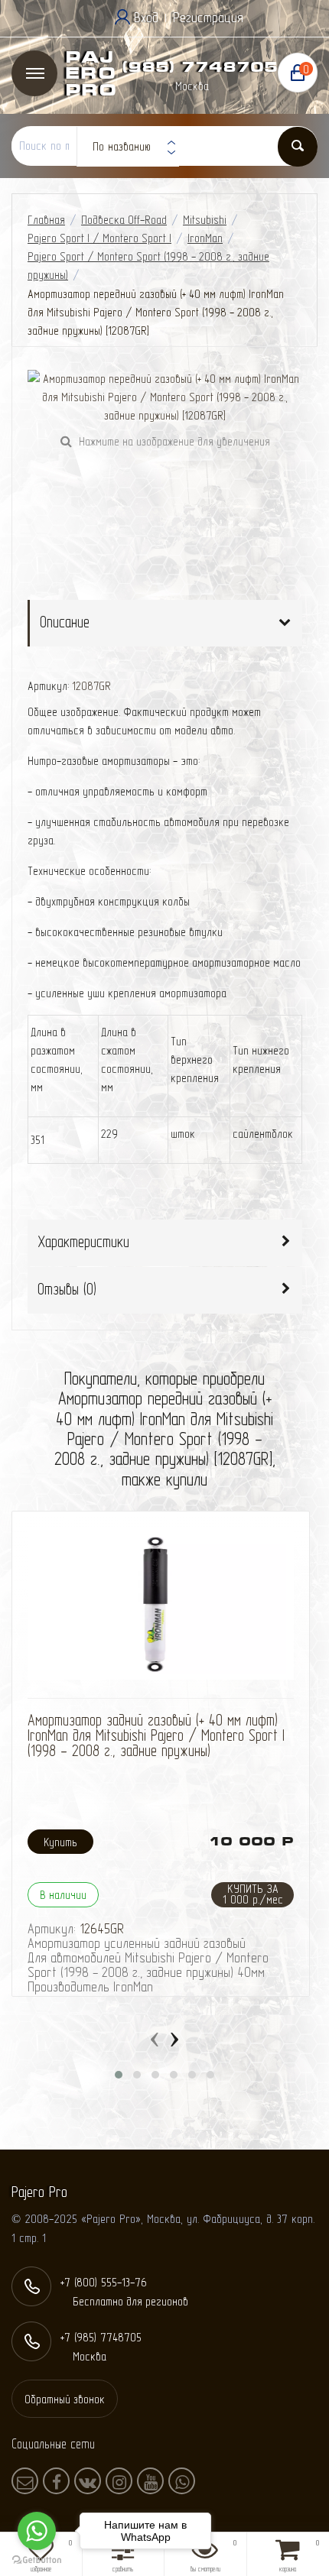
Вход (146, 17)
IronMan (205, 238)
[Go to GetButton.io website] (37, 2560)
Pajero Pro (91, 74)
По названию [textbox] (122, 146)
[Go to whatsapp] (37, 2531)
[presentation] (155, 2036)
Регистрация (208, 17)
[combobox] (128, 147)
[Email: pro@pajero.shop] (25, 2481)
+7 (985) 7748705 (186, 67)
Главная (46, 220)
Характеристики (83, 1241)
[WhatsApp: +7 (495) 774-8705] (182, 2481)
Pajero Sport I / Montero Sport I (99, 238)
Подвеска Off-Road (124, 220)
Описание (65, 622)
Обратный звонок (65, 2399)
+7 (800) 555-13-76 (104, 2282)
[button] (119, 2075)
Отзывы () (67, 1289)
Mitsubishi (205, 220)
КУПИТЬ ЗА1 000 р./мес (253, 1894)
